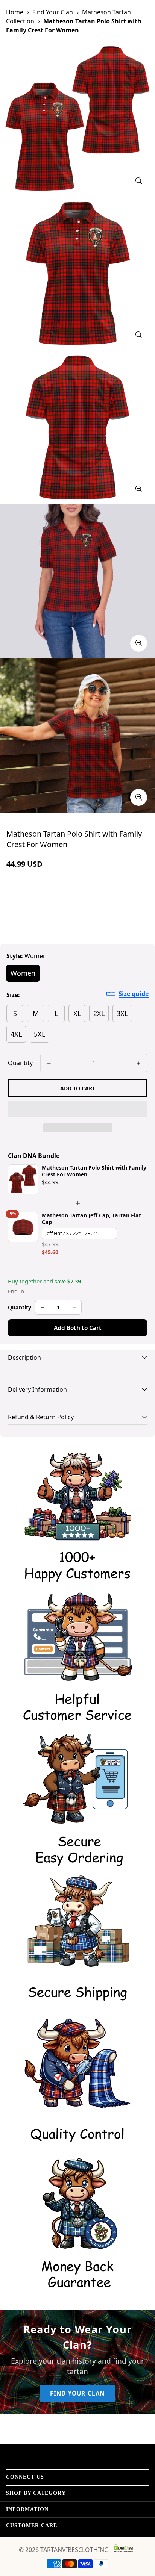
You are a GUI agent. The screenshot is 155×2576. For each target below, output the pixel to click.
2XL (99, 1013)
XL (77, 1013)
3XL (122, 1013)
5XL (40, 1034)
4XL (16, 1034)
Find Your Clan (53, 12)
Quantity (20, 1063)
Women (23, 973)
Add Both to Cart (78, 1328)
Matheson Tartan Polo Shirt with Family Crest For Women (94, 1171)
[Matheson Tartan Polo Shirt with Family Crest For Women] (23, 1179)
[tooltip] (139, 181)
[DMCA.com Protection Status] (123, 2548)
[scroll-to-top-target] (141, 2536)
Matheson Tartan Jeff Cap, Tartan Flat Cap (91, 1219)
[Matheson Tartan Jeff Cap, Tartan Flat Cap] (23, 1227)
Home (15, 12)
